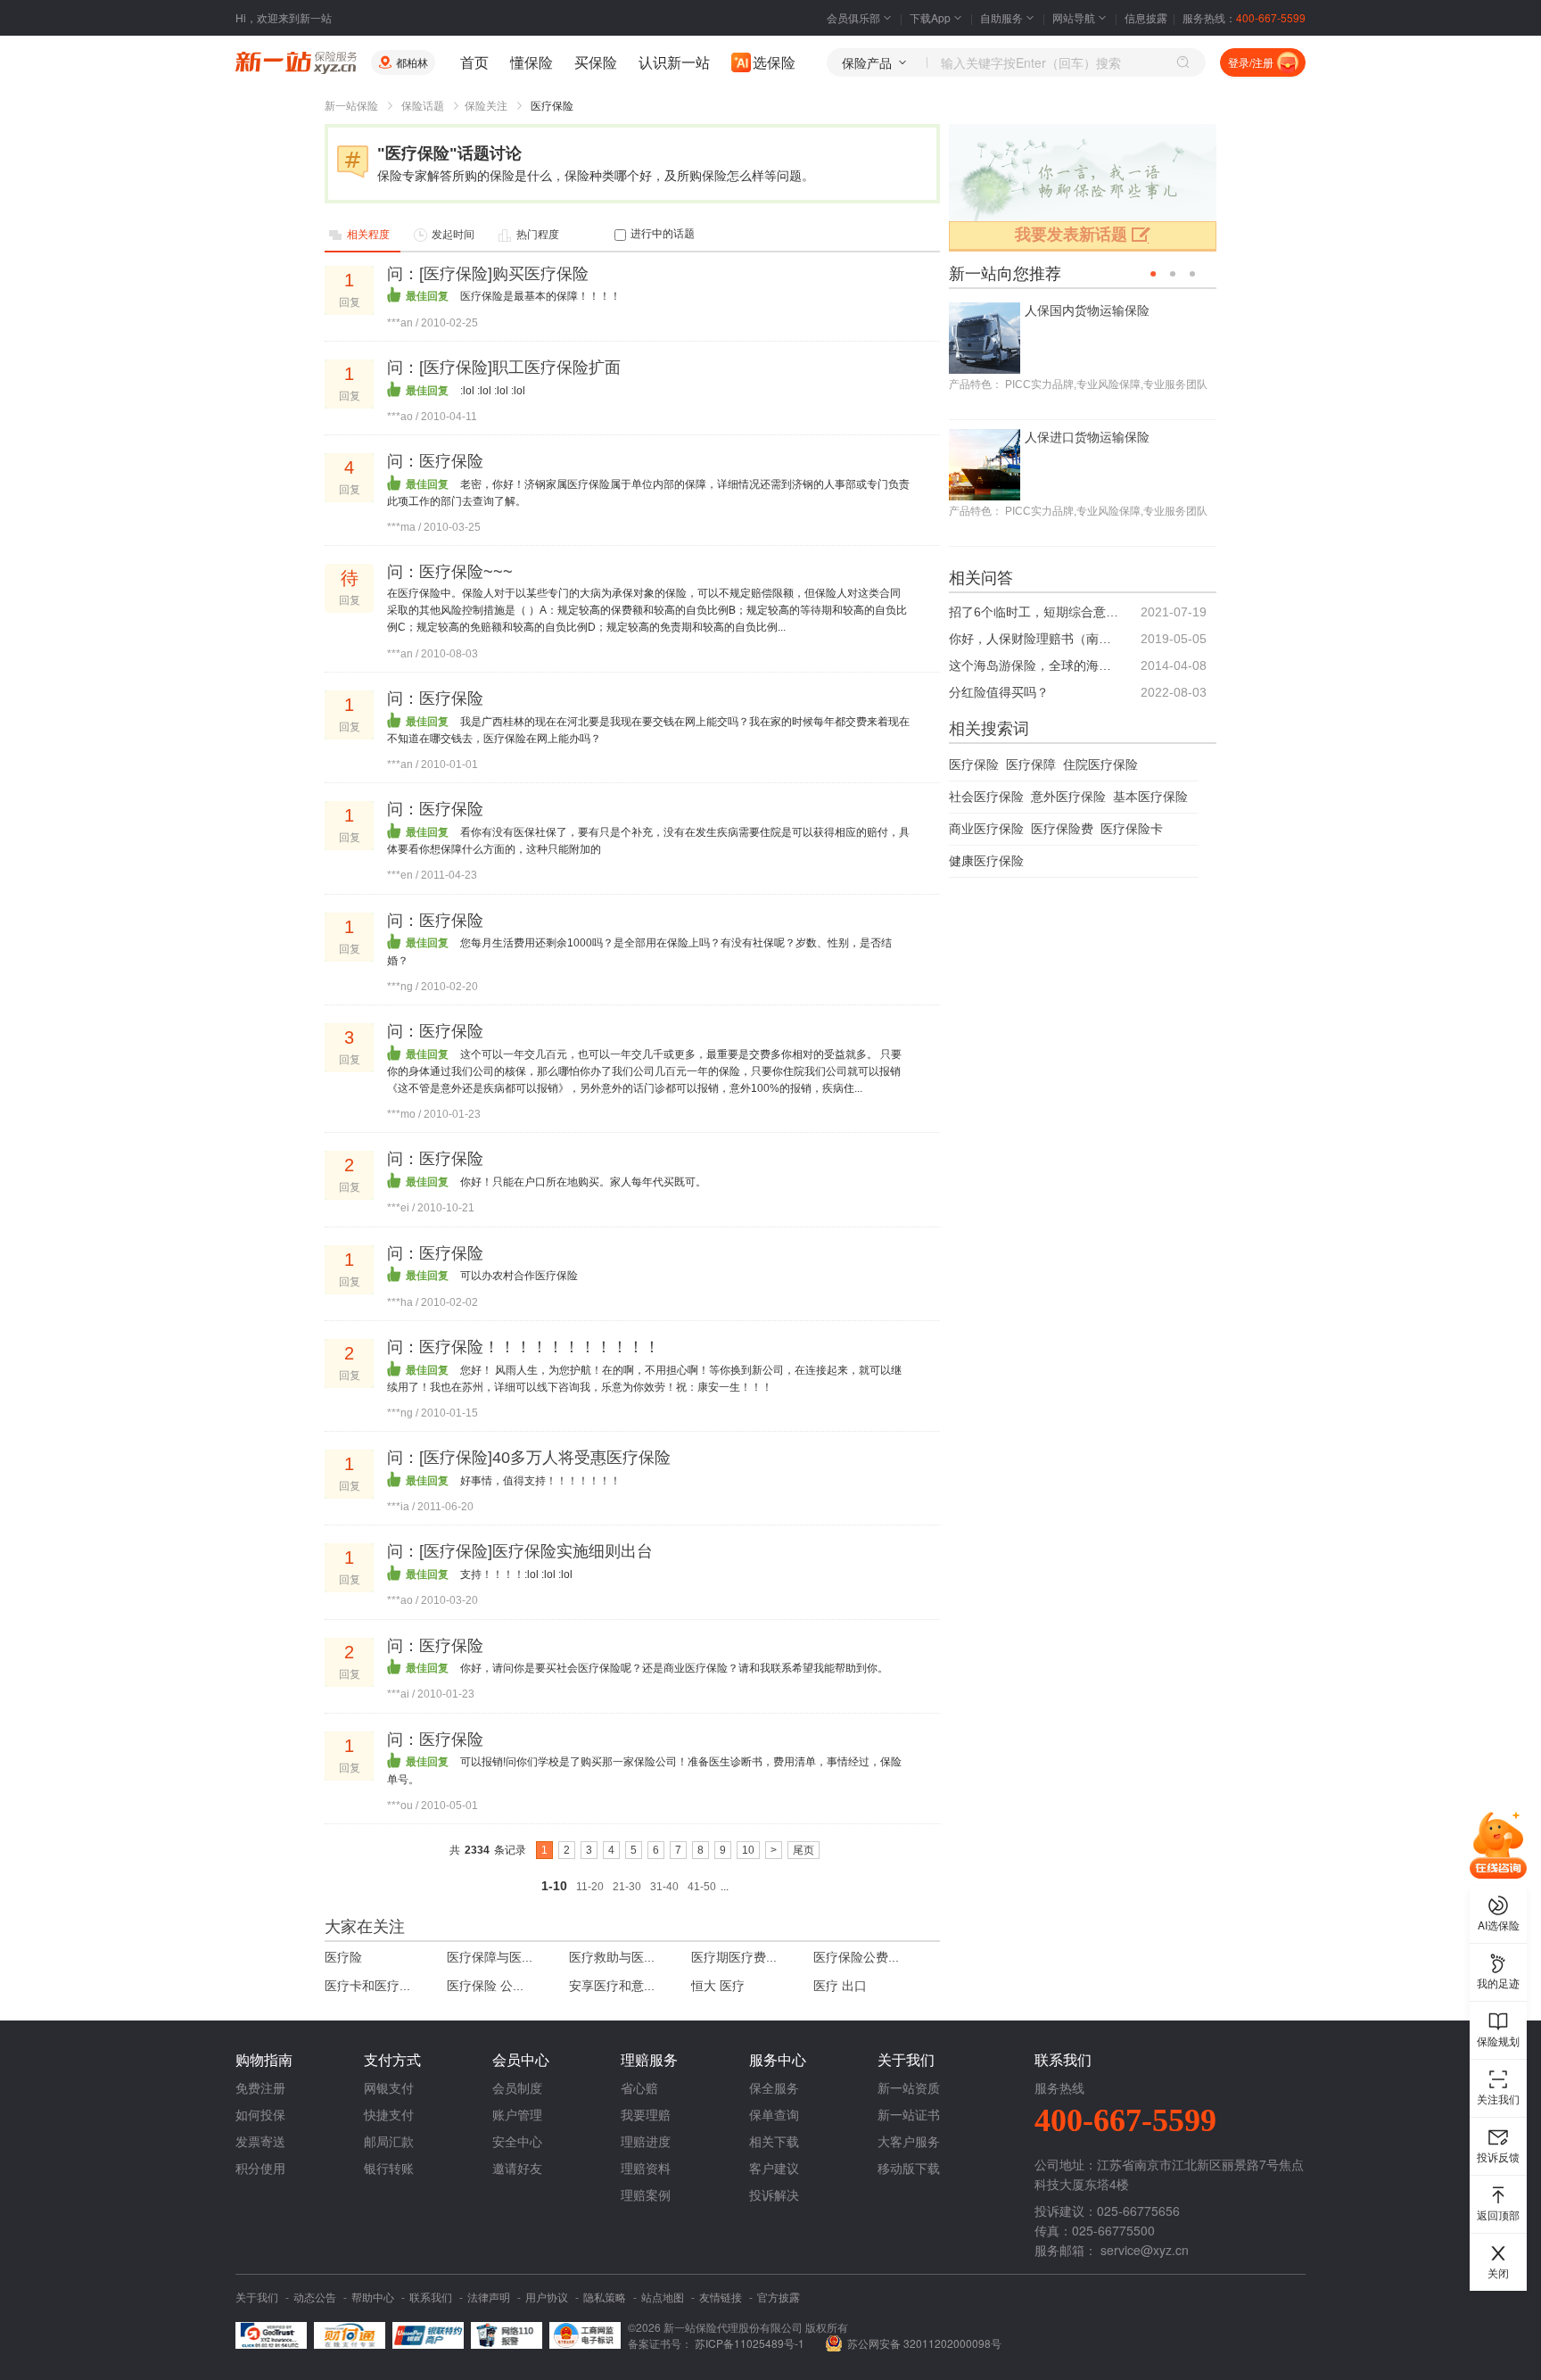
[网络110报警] (507, 2335)
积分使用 (260, 2168)
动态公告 (315, 2297)
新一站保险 (351, 106)
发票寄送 (260, 2141)
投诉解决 (774, 2194)
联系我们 (431, 2297)
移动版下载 (909, 2168)
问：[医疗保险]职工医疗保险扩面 (504, 368)
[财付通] (350, 2335)
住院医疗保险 (1100, 764)
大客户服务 (909, 2141)
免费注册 (260, 2087)
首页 (474, 62)
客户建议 (774, 2168)
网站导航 (1074, 17)
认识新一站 (674, 62)
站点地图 (663, 2297)
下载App (930, 17)
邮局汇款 (389, 2141)
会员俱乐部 (853, 17)
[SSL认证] (271, 2335)
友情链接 (721, 2297)
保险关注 (486, 106)
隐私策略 (605, 2297)
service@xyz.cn (1145, 2250)
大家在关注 (365, 1927)
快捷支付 (389, 2114)
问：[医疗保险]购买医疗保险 (488, 274)
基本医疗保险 (1150, 797)
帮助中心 (373, 2297)
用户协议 (547, 2297)
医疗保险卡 (1132, 829)
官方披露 (779, 2297)
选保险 (774, 62)
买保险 (596, 62)
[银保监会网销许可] (585, 2335)
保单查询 (774, 2114)
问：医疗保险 (435, 461)
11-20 (590, 1887)
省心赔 (639, 2087)
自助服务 (1001, 17)
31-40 (664, 1887)
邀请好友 (517, 2168)
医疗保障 (1031, 764)
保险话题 (423, 106)
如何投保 (260, 2114)
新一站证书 (909, 2114)
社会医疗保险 (986, 797)
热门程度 (538, 235)
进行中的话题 (663, 234)
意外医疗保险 (1068, 797)
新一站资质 (909, 2087)
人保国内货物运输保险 (1087, 310)
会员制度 (517, 2087)
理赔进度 (646, 2141)
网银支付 (389, 2087)
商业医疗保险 (986, 829)
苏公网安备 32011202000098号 (924, 2343)
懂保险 (532, 62)
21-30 (627, 1887)
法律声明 (489, 2297)
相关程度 (368, 235)
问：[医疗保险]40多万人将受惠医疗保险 (529, 1458)
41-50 (702, 1887)
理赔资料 (646, 2168)
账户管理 (517, 2114)
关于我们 (257, 2297)
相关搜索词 (989, 729)
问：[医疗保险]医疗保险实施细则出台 (520, 1551)
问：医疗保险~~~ (450, 572)
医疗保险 (974, 764)
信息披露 (1146, 17)
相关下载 (774, 2141)
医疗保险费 (1062, 829)
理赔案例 (646, 2194)
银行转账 (389, 2168)
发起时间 (453, 235)
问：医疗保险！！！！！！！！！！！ (523, 1347)
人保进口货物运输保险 (1087, 437)
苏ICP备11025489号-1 (751, 2343)
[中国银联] (428, 2335)
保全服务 (774, 2087)
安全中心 (517, 2141)
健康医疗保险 (986, 861)
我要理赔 (646, 2114)
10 (748, 1850)
